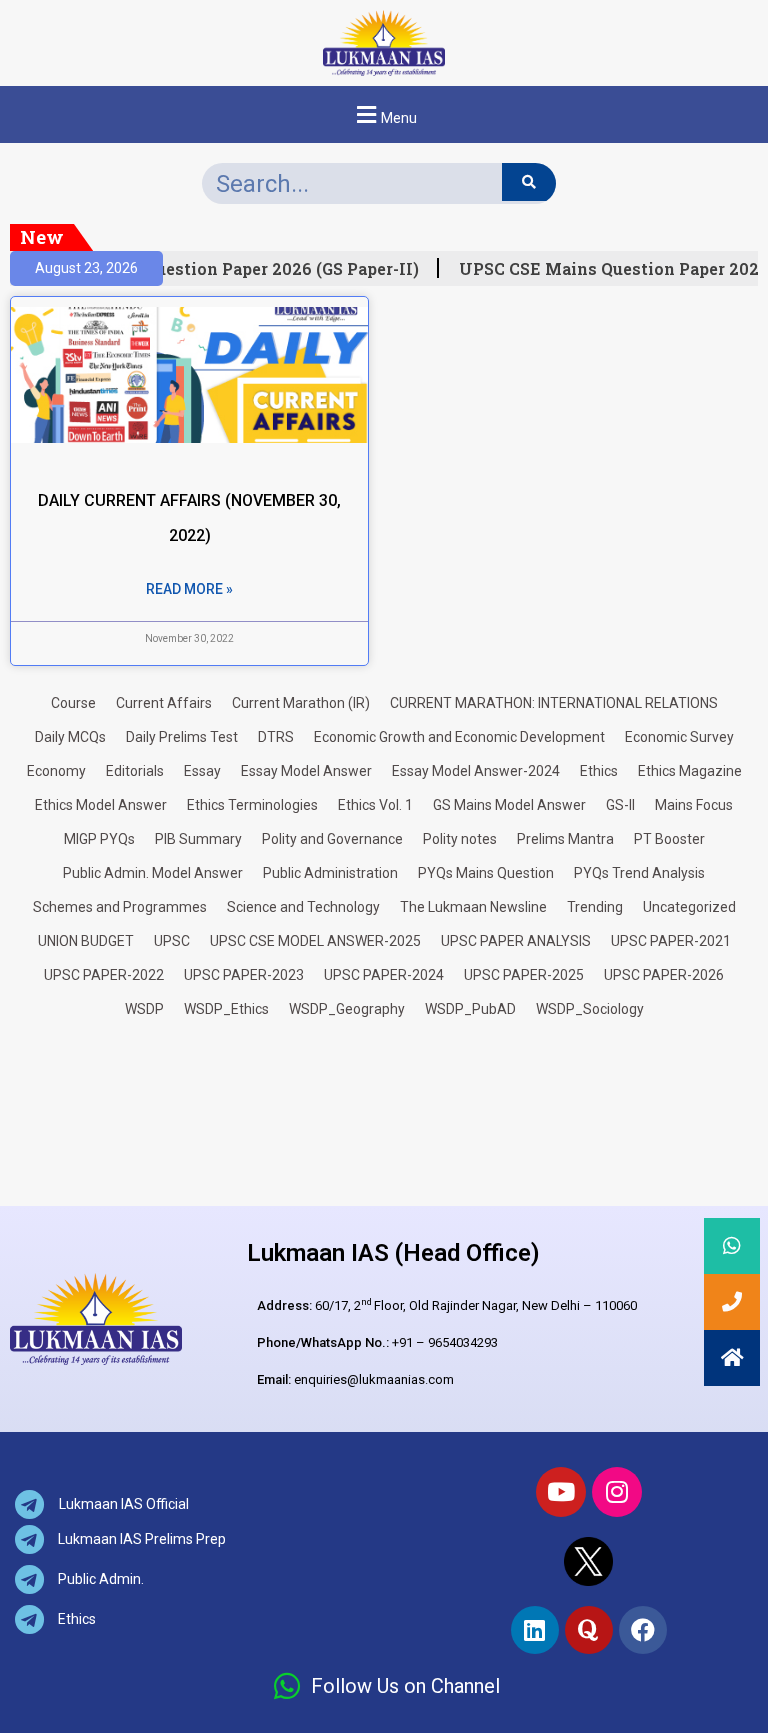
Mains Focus (694, 805)
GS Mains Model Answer (509, 805)
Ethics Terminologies (252, 805)
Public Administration (330, 873)
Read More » (189, 589)
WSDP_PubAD (470, 1009)
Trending (595, 907)
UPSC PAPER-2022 (104, 975)
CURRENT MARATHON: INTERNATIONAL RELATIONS (554, 703)
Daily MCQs (70, 737)
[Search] (528, 182)
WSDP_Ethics (226, 1009)
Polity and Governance (332, 839)
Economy (56, 771)
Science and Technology (303, 907)
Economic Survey (679, 737)
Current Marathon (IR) (301, 703)
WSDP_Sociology (590, 1009)
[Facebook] (643, 1630)
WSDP (144, 1009)
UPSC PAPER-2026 (664, 975)
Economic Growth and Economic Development (459, 737)
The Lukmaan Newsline (473, 907)
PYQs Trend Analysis (639, 873)
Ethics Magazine (690, 771)
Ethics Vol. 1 (375, 805)
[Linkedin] (535, 1630)
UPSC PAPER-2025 (524, 975)
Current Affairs (164, 703)
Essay (202, 771)
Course (73, 703)
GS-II (620, 805)
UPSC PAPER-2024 (384, 975)
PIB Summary (198, 839)
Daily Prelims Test (182, 737)
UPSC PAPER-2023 (244, 975)
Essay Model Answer (306, 771)
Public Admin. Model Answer (153, 873)
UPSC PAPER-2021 (671, 941)
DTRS (276, 737)
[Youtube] (561, 1492)
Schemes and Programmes (120, 907)
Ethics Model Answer (101, 805)
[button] (384, 114)
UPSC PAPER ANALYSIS (516, 941)
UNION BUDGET (86, 941)
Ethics (599, 771)
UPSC (172, 941)
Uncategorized (689, 907)
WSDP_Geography (347, 1009)
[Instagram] (617, 1492)
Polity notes (460, 839)
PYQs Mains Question (486, 873)
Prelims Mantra (565, 839)
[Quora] (589, 1630)
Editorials (135, 771)
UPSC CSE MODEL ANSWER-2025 (315, 941)
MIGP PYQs (99, 839)
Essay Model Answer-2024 (476, 771)
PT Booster (669, 839)
